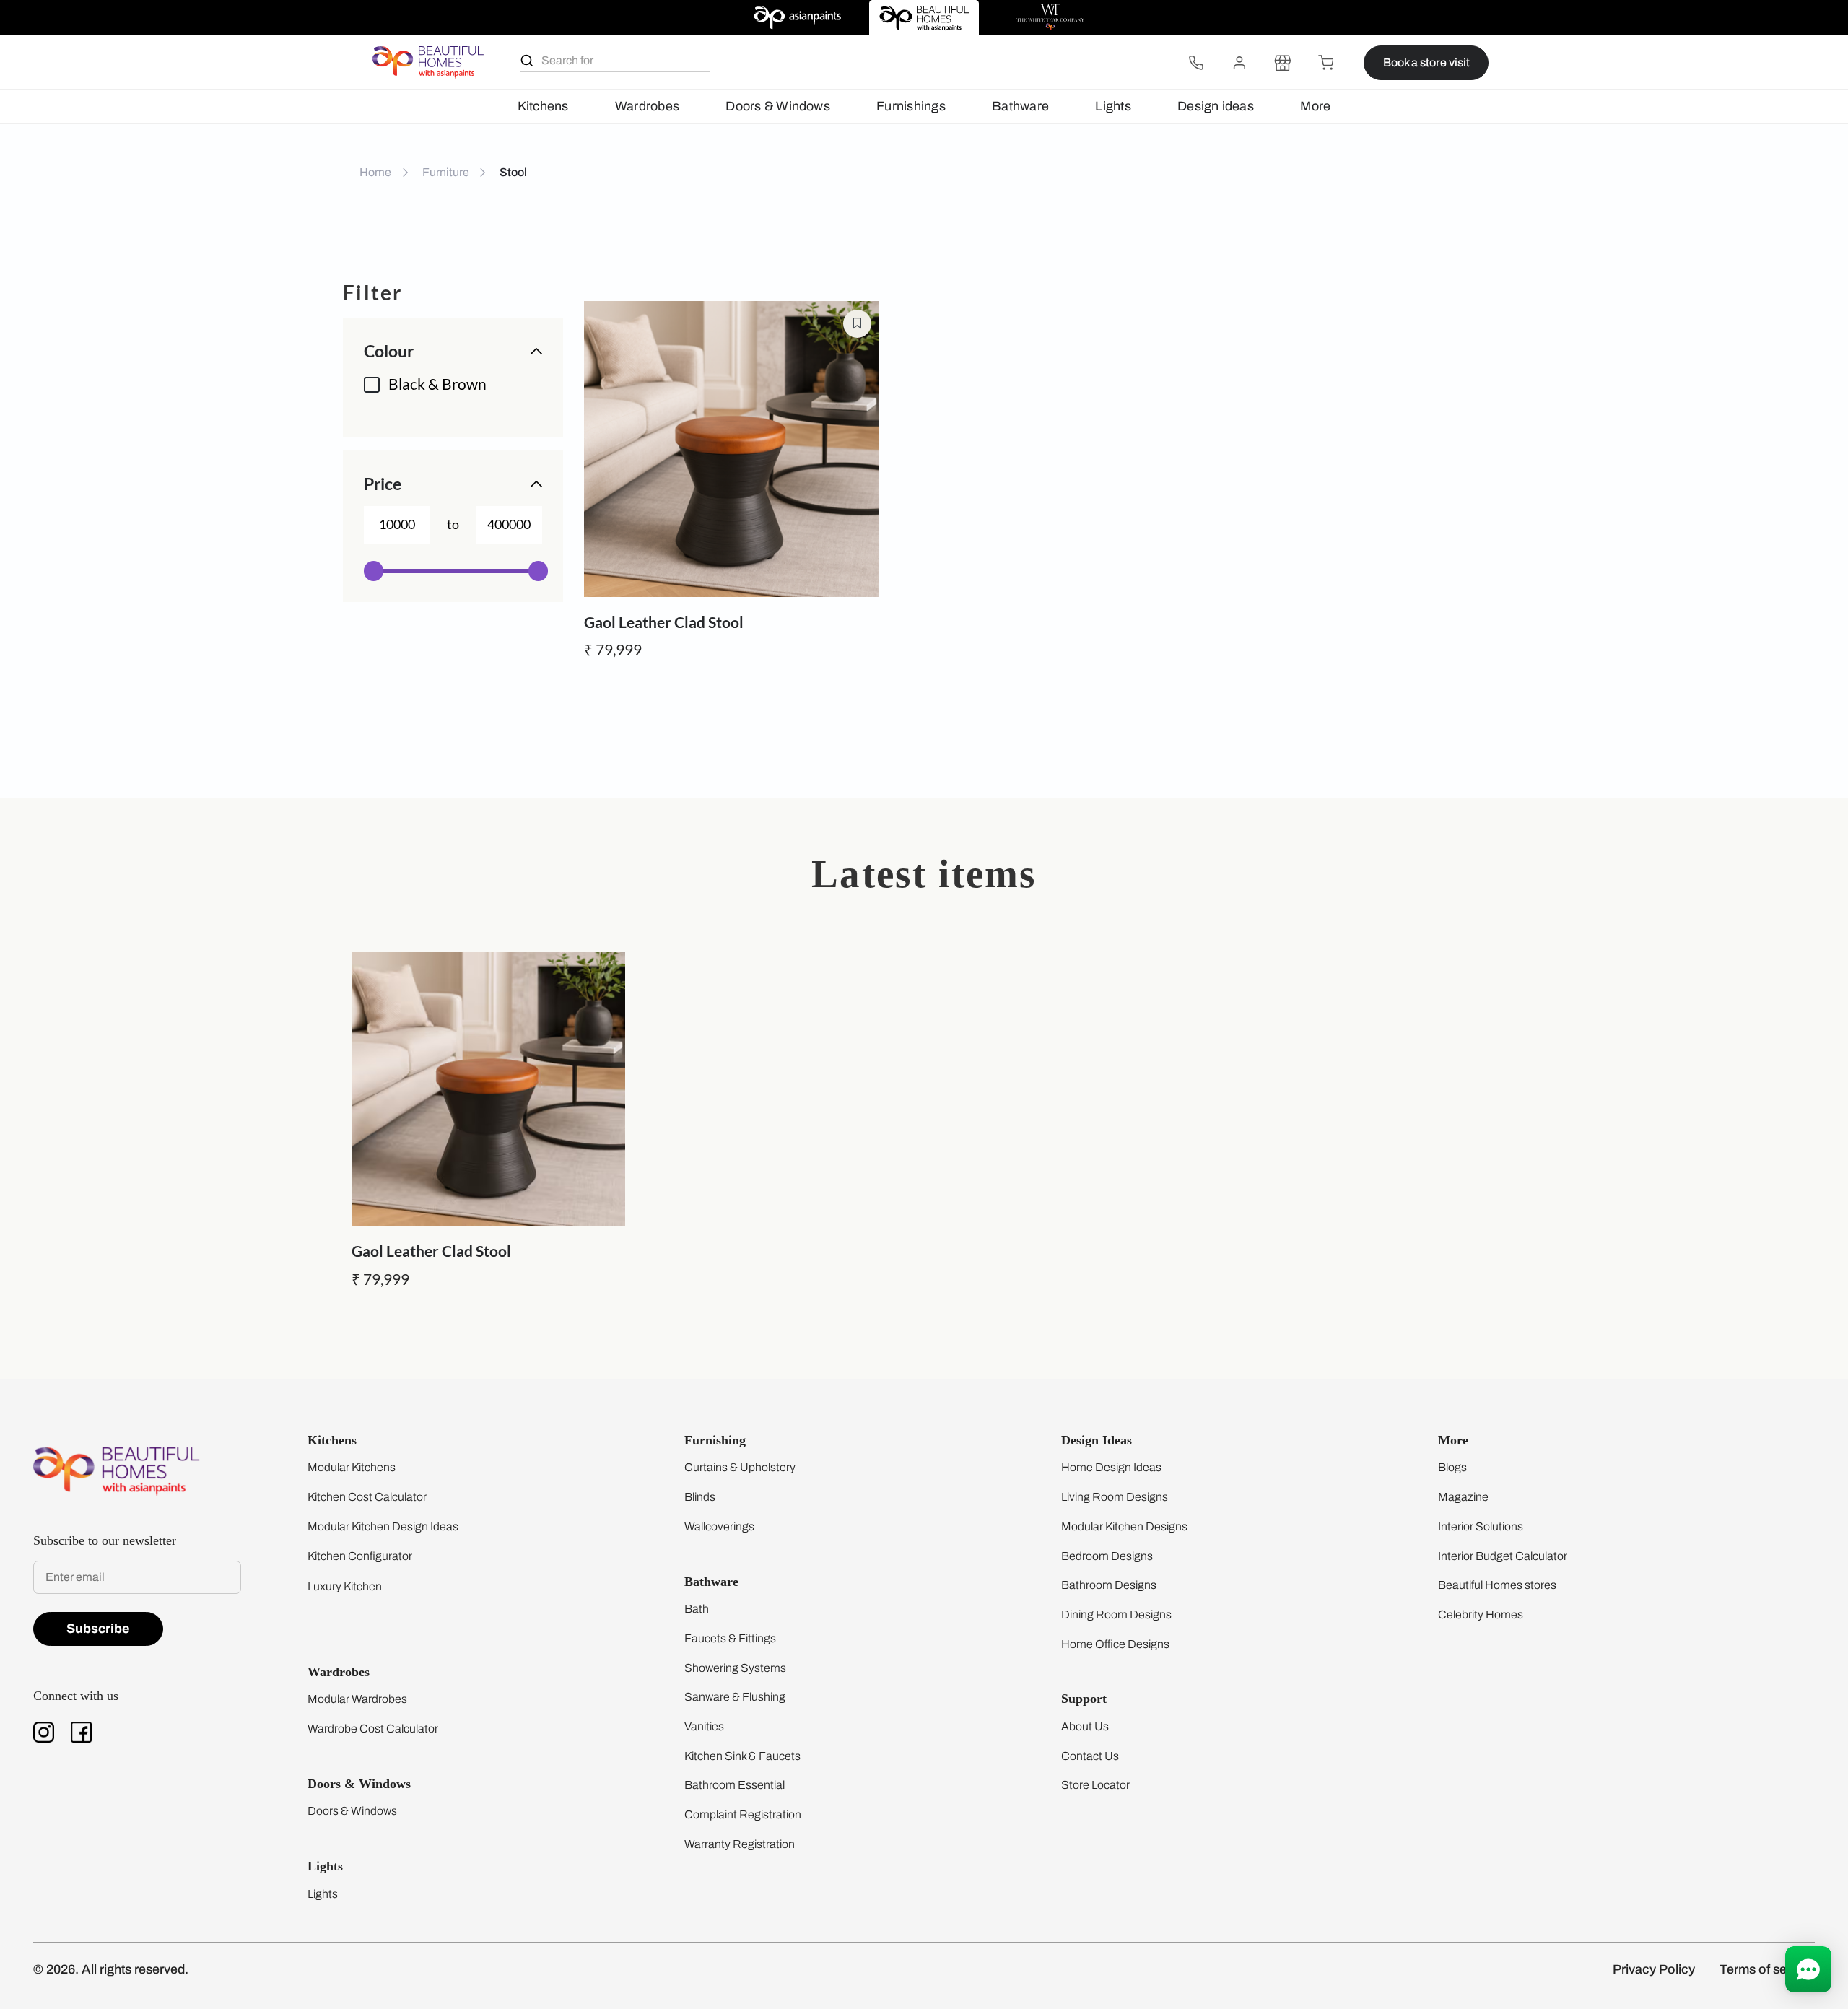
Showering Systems (735, 1668)
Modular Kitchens (352, 1467)
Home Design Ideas (1111, 1467)
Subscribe (98, 1629)
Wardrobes (647, 106)
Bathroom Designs (1109, 1585)
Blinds (700, 1497)
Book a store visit (1426, 62)
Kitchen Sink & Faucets (742, 1756)
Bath (697, 1609)
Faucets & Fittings (730, 1638)
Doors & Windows (777, 106)
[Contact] (1196, 63)
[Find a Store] (1283, 63)
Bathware (1020, 106)
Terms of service (1767, 1969)
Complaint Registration (743, 1814)
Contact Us (1090, 1756)
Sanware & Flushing (735, 1697)
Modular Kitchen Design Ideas (383, 1526)
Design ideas (1216, 106)
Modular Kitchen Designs (1124, 1526)
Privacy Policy (1654, 1969)
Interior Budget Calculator (1503, 1556)
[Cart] (1326, 63)
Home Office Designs (1115, 1644)
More (1315, 106)
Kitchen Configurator (360, 1556)
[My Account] (1239, 63)
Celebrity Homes (1481, 1614)
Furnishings (911, 106)
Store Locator (1095, 1785)
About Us (1085, 1726)
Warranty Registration (740, 1844)
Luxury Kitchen (345, 1586)
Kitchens (543, 106)
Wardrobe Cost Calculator (373, 1729)
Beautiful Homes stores (1497, 1585)
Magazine (1463, 1497)
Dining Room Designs (1116, 1614)
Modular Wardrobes (357, 1699)
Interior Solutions (1481, 1526)
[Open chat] (1808, 1969)
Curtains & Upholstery (740, 1467)
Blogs (1452, 1467)
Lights (1113, 106)
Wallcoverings (719, 1526)
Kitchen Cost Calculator (367, 1497)
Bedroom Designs (1107, 1556)
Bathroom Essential (735, 1785)
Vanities (704, 1726)
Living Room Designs (1115, 1497)
